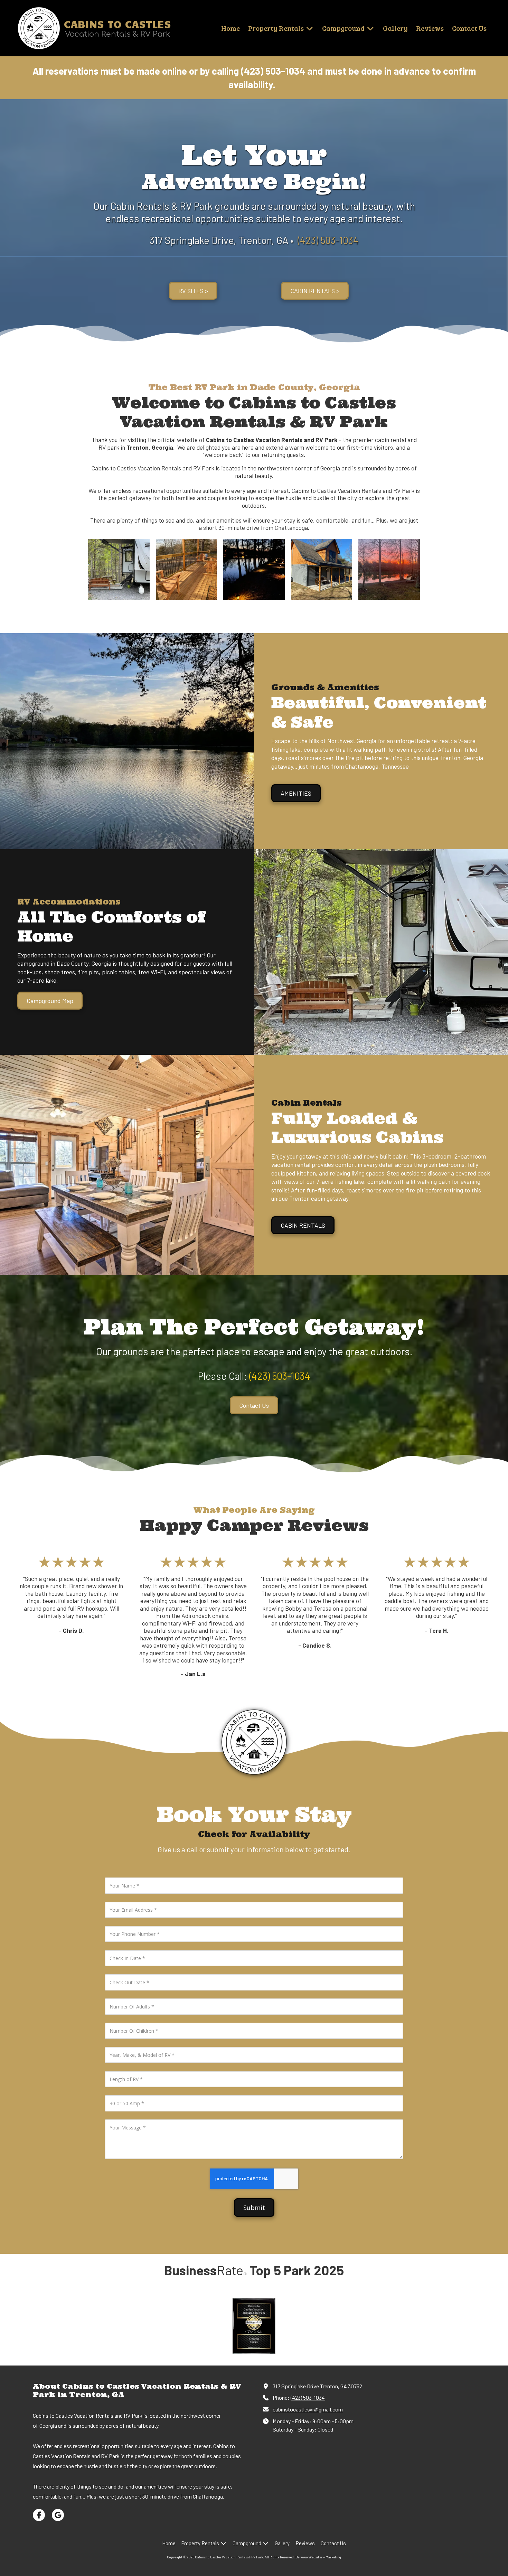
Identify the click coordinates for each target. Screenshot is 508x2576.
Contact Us (254, 1405)
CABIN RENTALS (303, 1225)
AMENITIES (296, 793)
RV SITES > (193, 291)
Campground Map (50, 1001)
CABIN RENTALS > (315, 291)
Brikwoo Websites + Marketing (318, 2557)
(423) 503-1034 (308, 2397)
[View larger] (119, 570)
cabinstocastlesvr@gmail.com (308, 2409)
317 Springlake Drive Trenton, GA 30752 (317, 2386)
